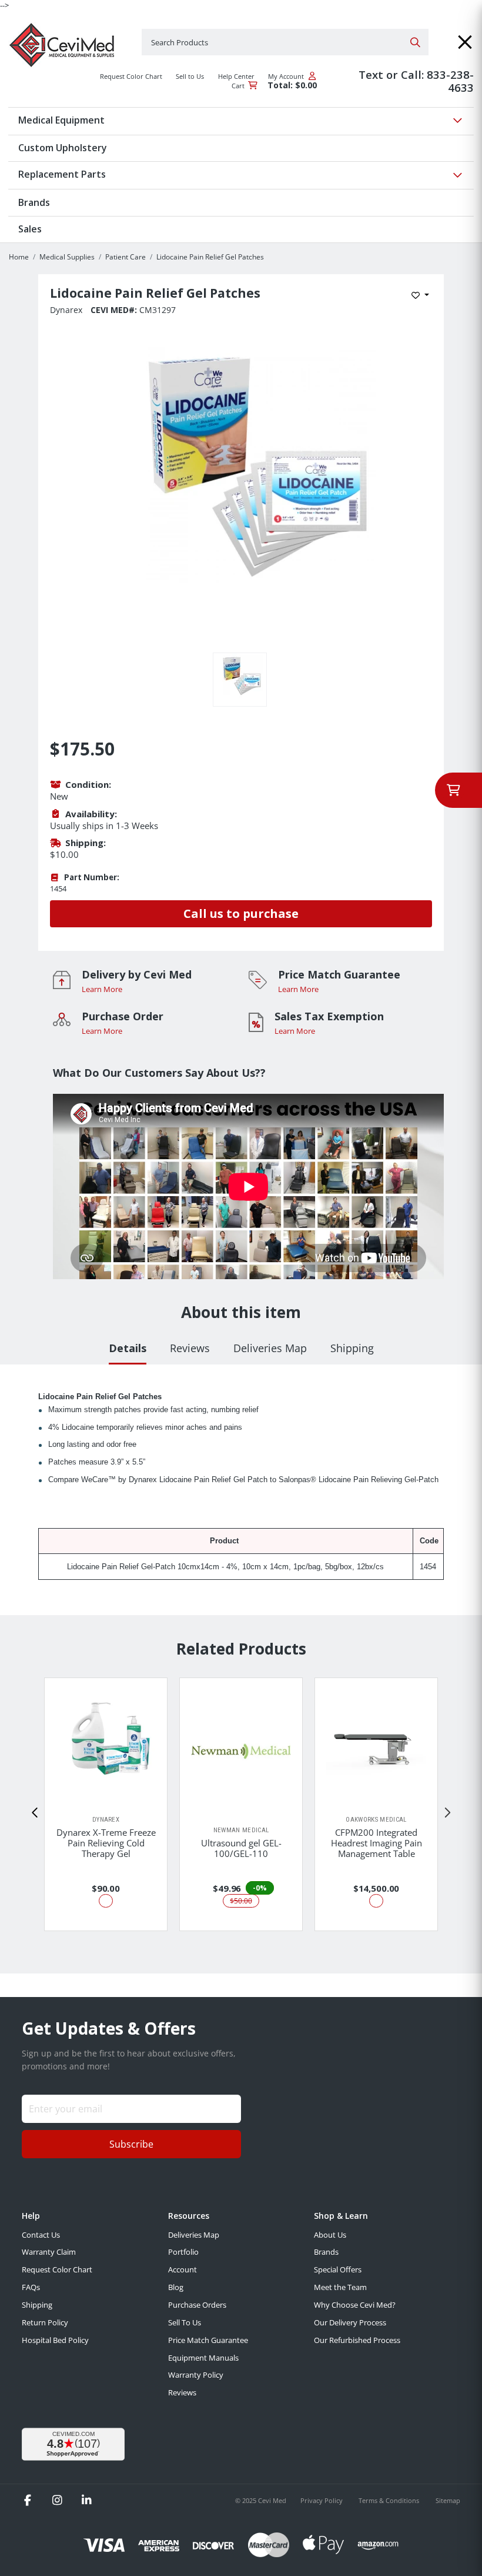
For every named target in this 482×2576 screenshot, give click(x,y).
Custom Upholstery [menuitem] (63, 148)
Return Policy (45, 2322)
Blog (176, 2287)
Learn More (102, 989)
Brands (326, 2252)
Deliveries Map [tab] (270, 1348)
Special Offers (338, 2269)
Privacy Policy (322, 2500)
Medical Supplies (67, 257)
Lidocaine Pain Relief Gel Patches (210, 257)
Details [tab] (128, 1348)
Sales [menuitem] (30, 229)
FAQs (31, 2287)
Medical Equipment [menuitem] (61, 120)
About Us (330, 2235)
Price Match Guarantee (208, 2340)
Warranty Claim (49, 2252)
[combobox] (285, 42)
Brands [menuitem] (34, 202)
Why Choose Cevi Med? (355, 2305)
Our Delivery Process (350, 2322)
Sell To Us (185, 2322)
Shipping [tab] (352, 1348)
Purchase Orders (197, 2305)
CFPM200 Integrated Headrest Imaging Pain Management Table (376, 1843)
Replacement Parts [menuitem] (62, 174)
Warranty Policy (196, 2375)
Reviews (182, 2392)
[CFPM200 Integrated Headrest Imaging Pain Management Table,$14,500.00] (376, 1746)
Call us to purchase (241, 913)
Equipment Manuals (203, 2358)
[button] (465, 42)
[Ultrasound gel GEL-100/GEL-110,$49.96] (241, 1752)
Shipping (37, 2305)
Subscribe (131, 2144)
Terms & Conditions (390, 2500)
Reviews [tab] (190, 1348)
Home (19, 257)
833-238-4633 (450, 81)
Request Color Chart (57, 2269)
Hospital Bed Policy (55, 2340)
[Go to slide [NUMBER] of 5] (35, 1813)
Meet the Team (340, 2287)
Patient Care (125, 257)
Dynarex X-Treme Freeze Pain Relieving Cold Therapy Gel (106, 1843)
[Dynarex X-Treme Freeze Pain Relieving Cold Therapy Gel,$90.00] (106, 1747)
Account (183, 2269)
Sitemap (448, 2500)
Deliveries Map (194, 2235)
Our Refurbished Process (357, 2340)
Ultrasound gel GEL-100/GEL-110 (241, 1848)
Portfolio (183, 2252)
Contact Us (41, 2235)
